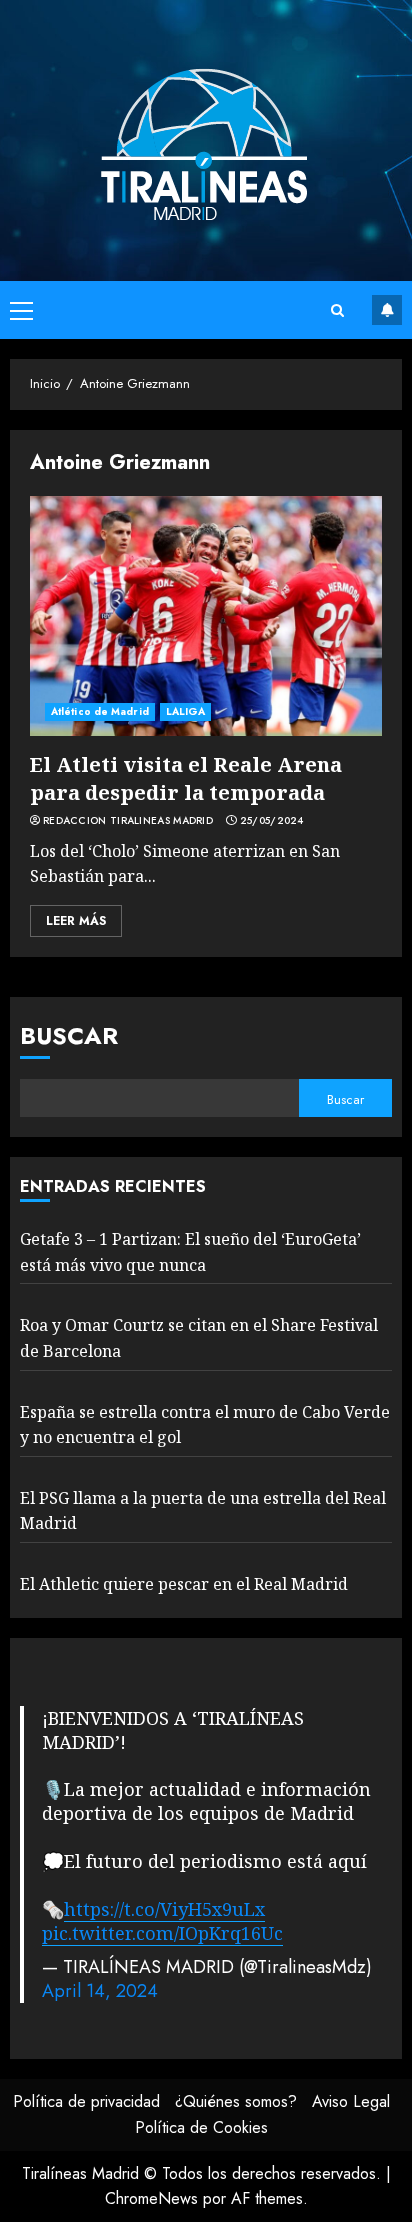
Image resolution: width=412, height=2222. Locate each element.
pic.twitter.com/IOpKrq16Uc (162, 1933)
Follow (387, 310)
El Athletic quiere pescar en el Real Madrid (184, 1584)
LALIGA (186, 711)
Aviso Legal (351, 2101)
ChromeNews (151, 2198)
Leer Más (76, 921)
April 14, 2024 (100, 1991)
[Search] (337, 310)
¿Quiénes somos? (236, 2101)
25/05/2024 (272, 821)
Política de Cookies (201, 2127)
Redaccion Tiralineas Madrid (128, 821)
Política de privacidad (86, 2101)
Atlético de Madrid (100, 711)
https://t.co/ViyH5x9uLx (164, 1909)
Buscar (69, 1035)
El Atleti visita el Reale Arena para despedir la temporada (186, 778)
